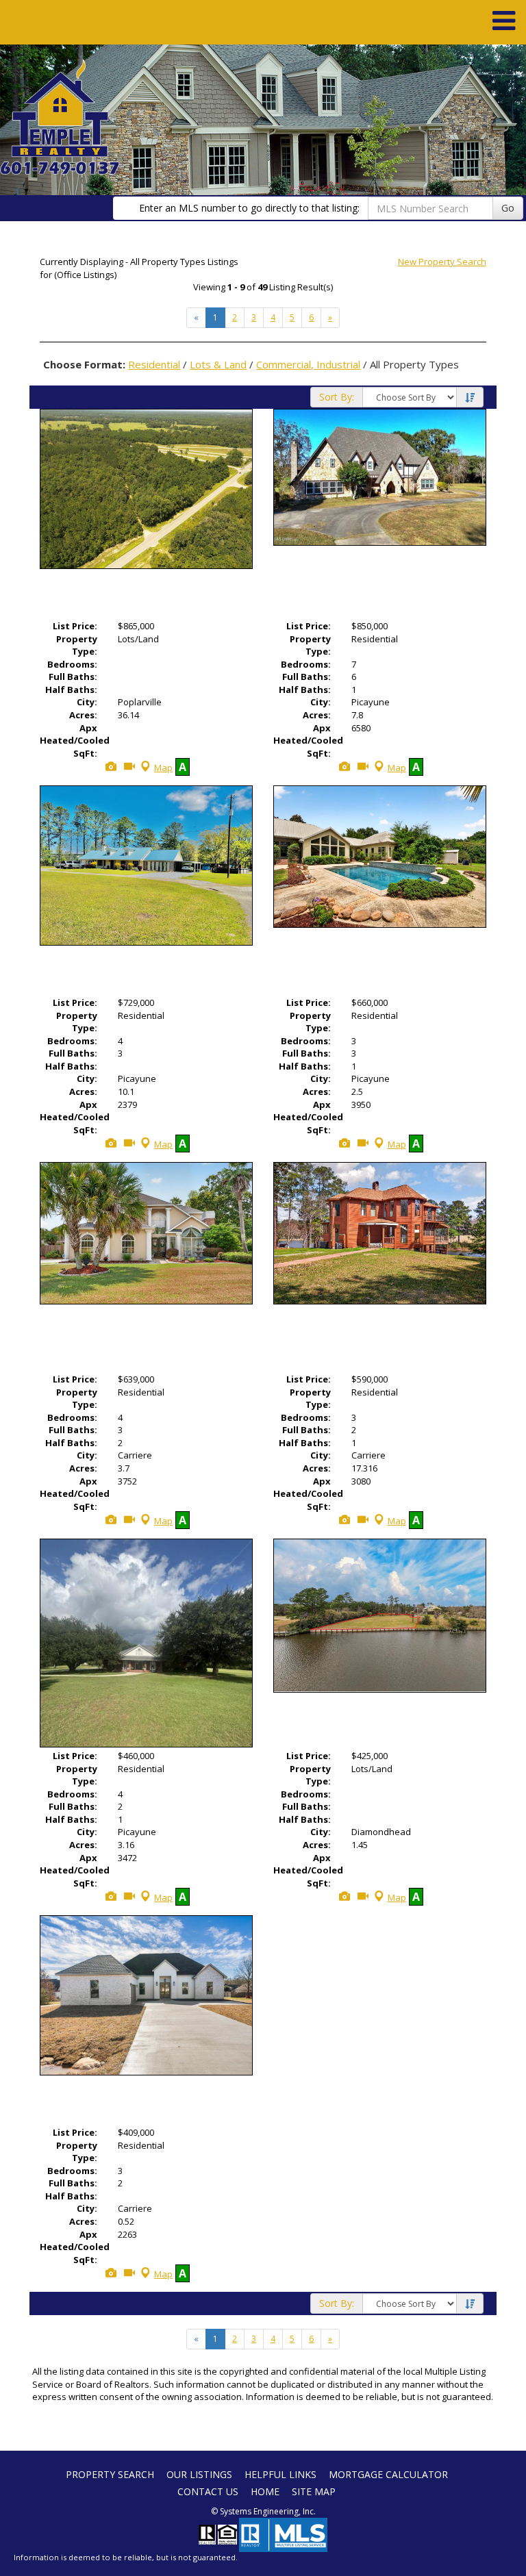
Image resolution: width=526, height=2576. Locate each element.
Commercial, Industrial (308, 364)
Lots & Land (218, 364)
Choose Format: (84, 364)
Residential (154, 364)
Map (163, 768)
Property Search (110, 2474)
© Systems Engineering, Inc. (263, 2511)
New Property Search (442, 262)
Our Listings (199, 2474)
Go (508, 208)
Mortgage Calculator (388, 2474)
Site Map (314, 2491)
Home (265, 2491)
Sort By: (337, 397)
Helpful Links (280, 2474)
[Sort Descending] (470, 398)
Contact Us (208, 2491)
